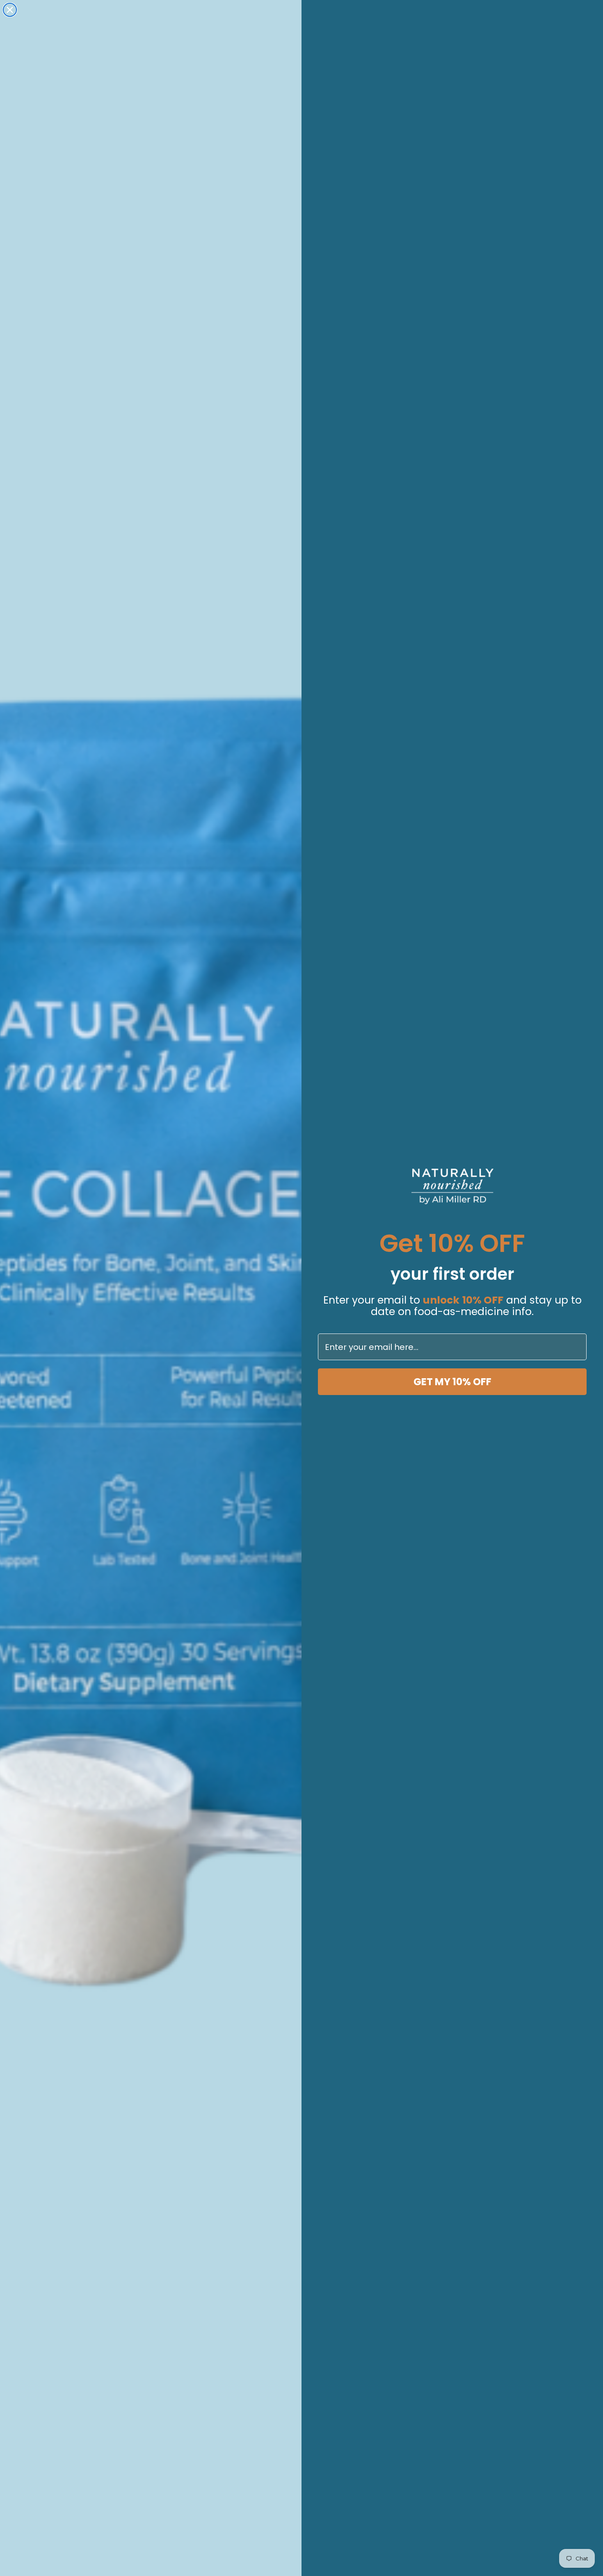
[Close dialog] (10, 10)
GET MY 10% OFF (452, 1382)
